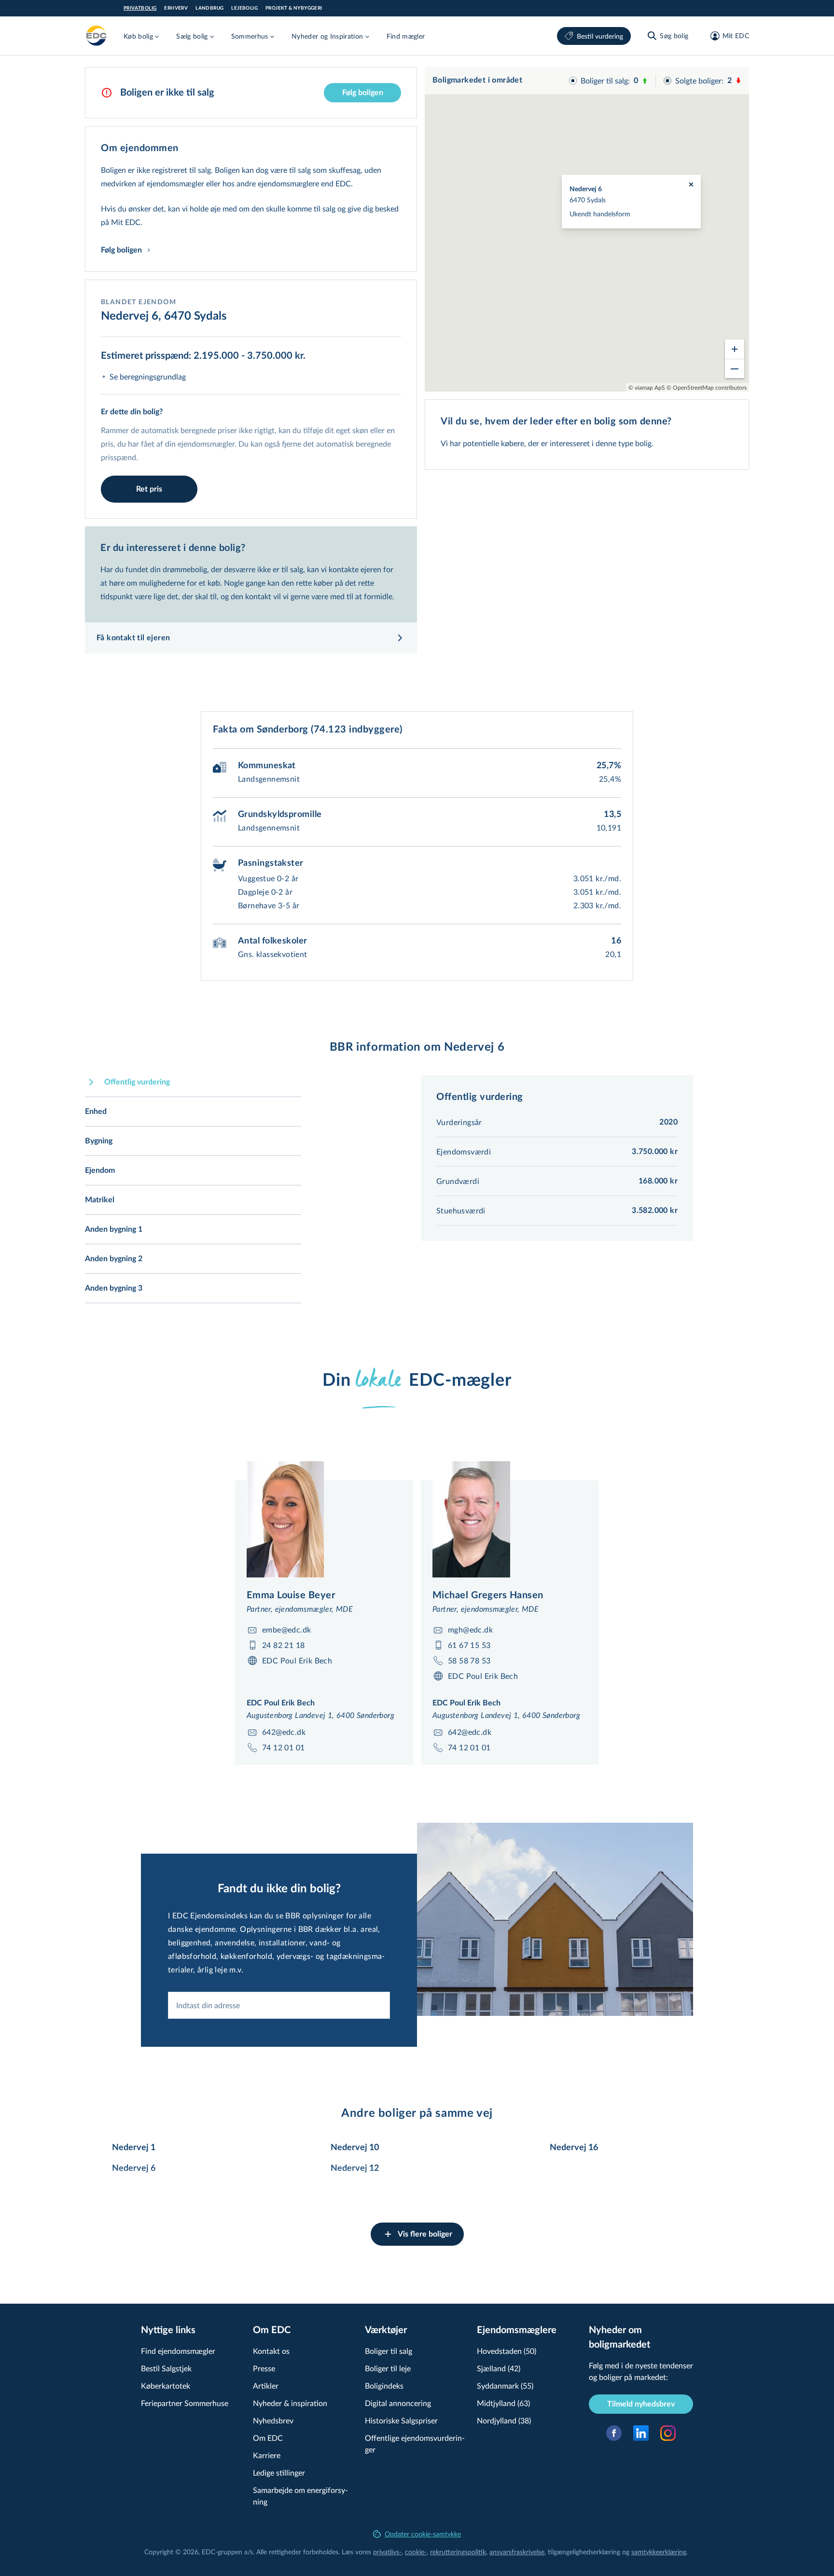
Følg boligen (363, 93)
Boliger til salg (389, 2351)
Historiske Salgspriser (401, 2420)
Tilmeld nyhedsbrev (641, 2404)
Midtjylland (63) (503, 2403)
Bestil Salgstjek (166, 2368)
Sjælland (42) (499, 2368)
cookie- (416, 2552)
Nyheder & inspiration (290, 2403)
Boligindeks (384, 2386)
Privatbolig (140, 8)
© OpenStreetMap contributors (707, 387)
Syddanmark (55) (505, 2386)
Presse (264, 2368)
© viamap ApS (647, 387)
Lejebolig (244, 8)
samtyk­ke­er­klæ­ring (659, 2552)
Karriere (267, 2455)
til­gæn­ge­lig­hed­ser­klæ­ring (584, 2552)
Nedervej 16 (574, 2148)
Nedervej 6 (134, 2168)
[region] (587, 229)
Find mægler (406, 36)
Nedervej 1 (134, 2148)
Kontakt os (271, 2351)
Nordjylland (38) (504, 2420)
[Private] (97, 36)
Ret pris (149, 489)
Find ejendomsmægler (178, 2351)
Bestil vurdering (600, 36)
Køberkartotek (166, 2386)
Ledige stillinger (279, 2472)
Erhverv (176, 8)
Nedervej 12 (355, 2168)
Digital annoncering (398, 2403)
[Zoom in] (735, 349)
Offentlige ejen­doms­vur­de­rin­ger (415, 2443)
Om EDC (268, 2438)
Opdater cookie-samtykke (423, 2534)
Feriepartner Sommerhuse (185, 2403)
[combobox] (279, 2005)
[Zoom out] (735, 368)
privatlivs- (387, 2552)
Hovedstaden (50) (507, 2351)
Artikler (266, 2386)
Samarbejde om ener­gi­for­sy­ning (300, 2496)
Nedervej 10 (355, 2148)
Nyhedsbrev (273, 2420)
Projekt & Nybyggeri (294, 8)
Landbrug (209, 8)
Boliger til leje (388, 2368)
